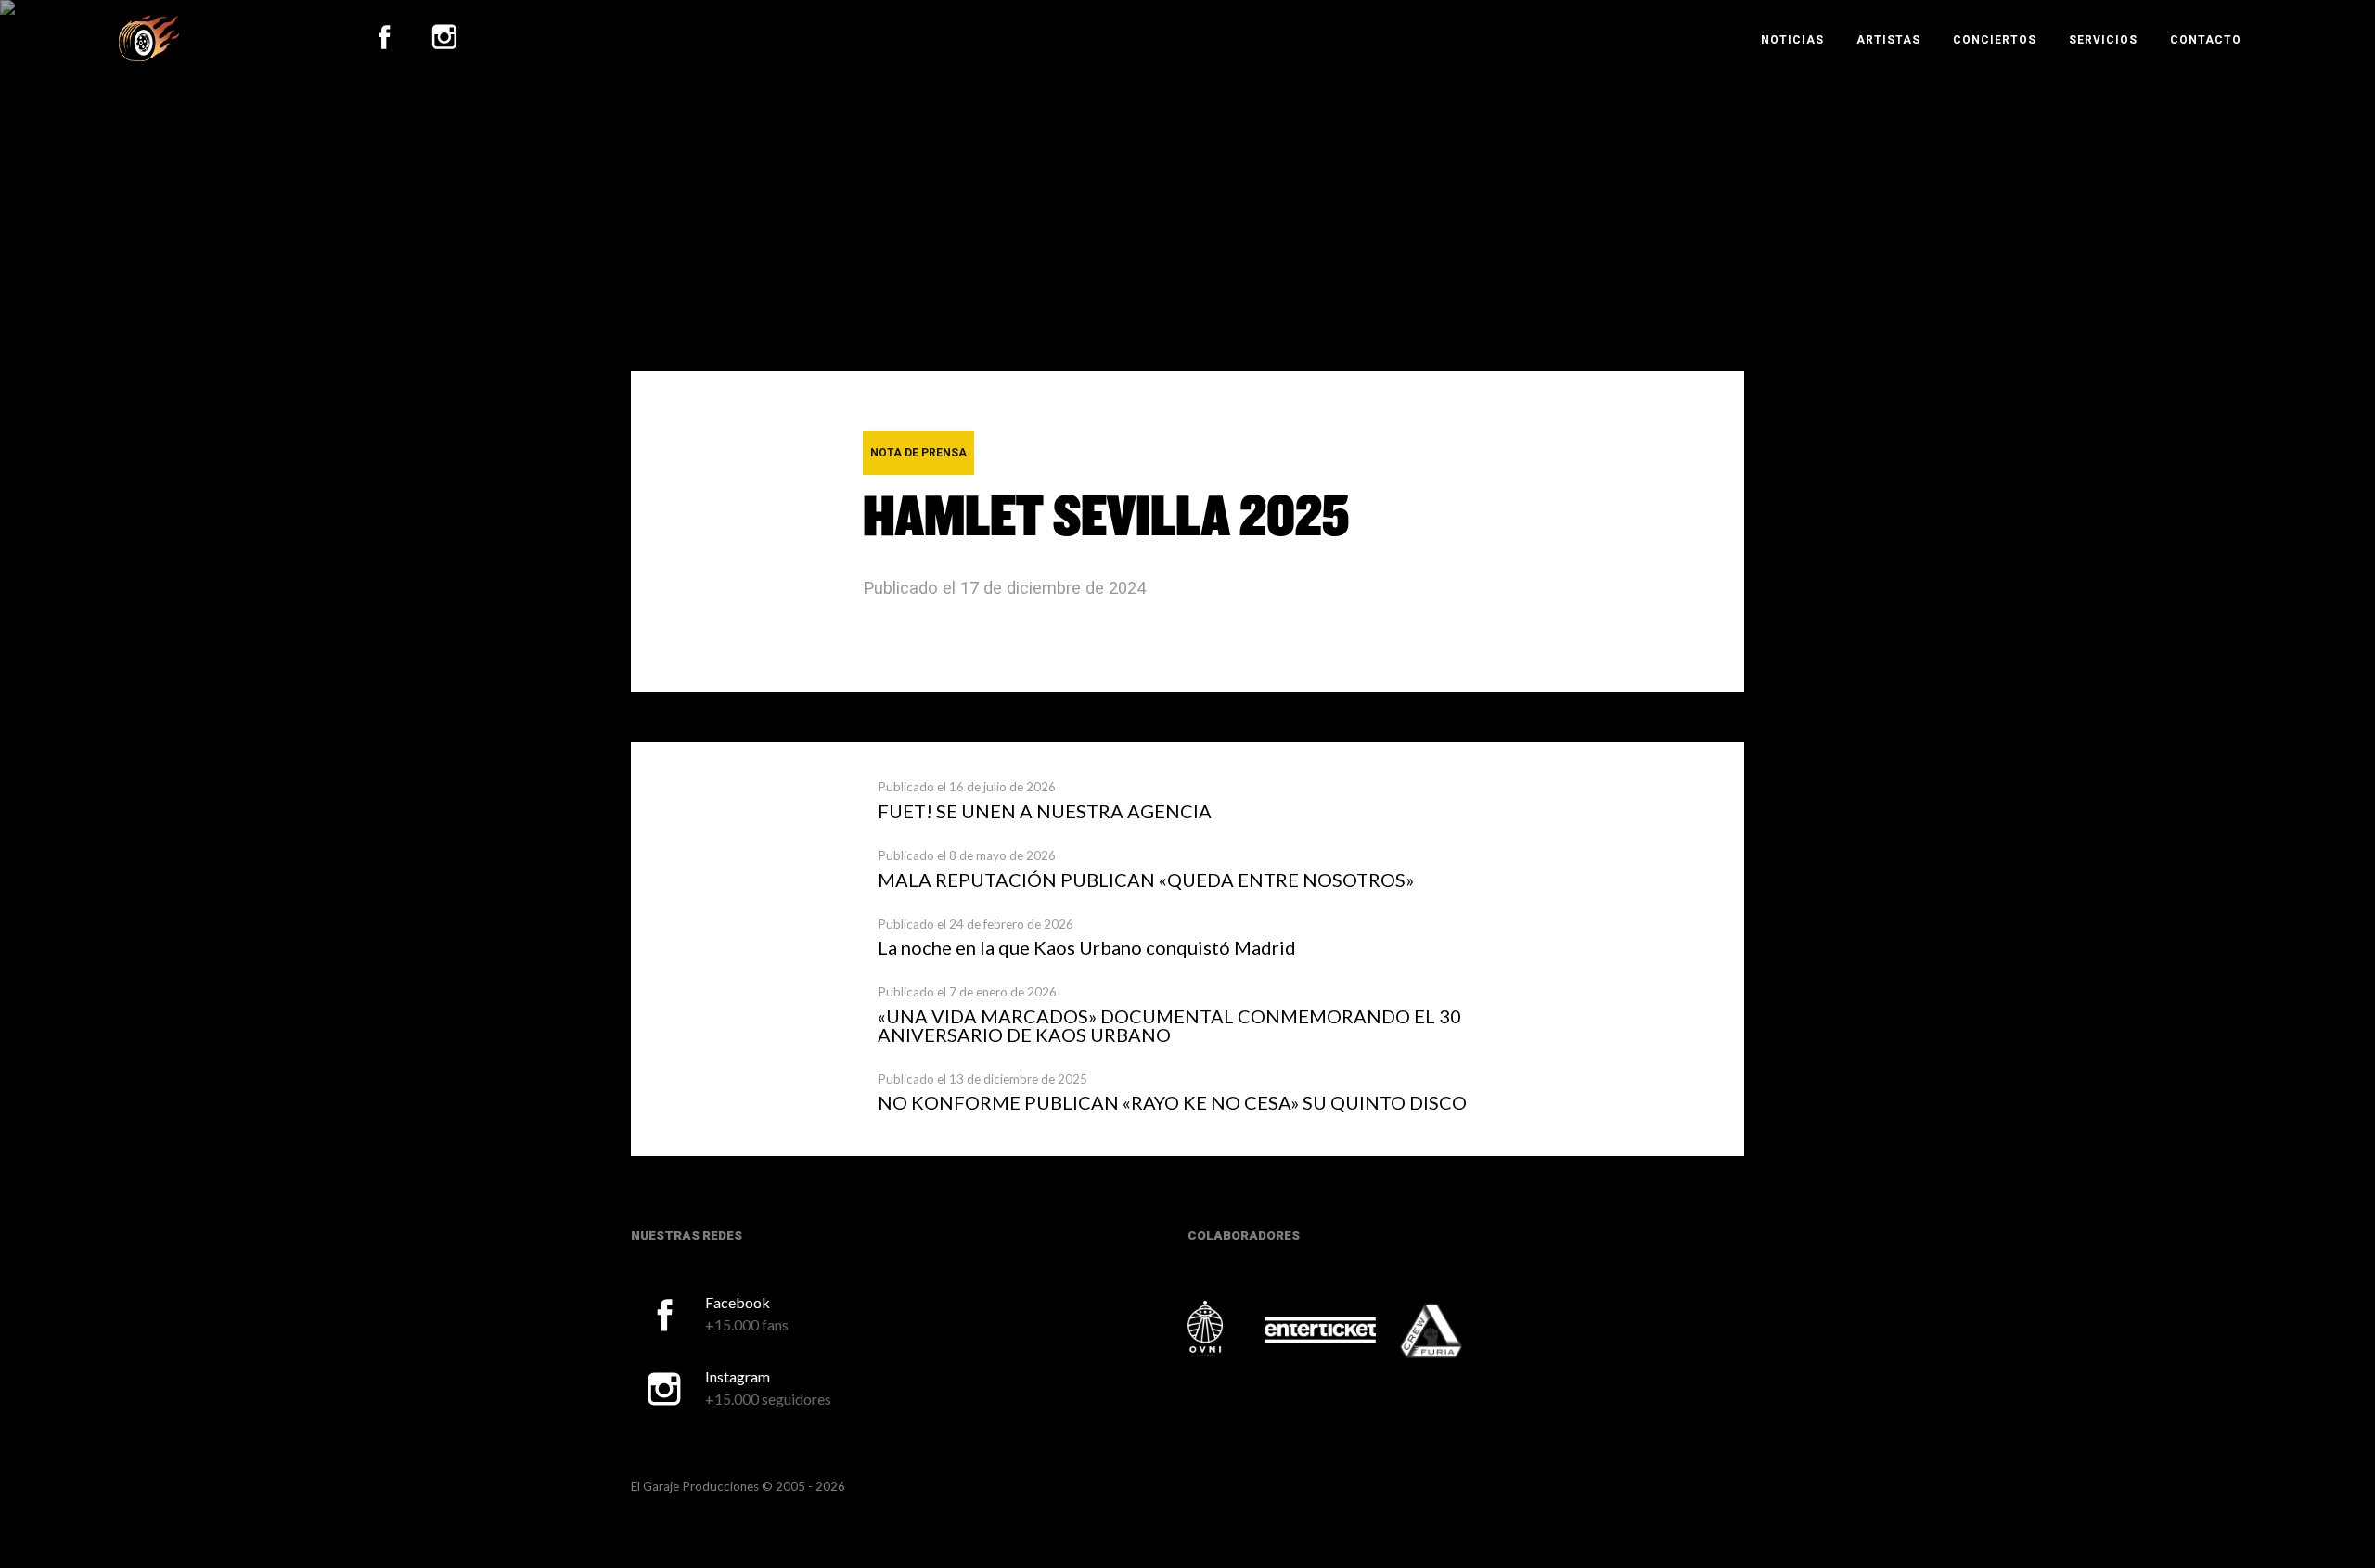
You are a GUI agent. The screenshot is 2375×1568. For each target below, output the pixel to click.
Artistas (1888, 40)
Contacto (2206, 40)
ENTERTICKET (1320, 1330)
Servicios (2103, 40)
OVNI (1225, 1329)
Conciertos (1995, 40)
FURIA (1457, 1332)
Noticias (1792, 40)
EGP (149, 38)
